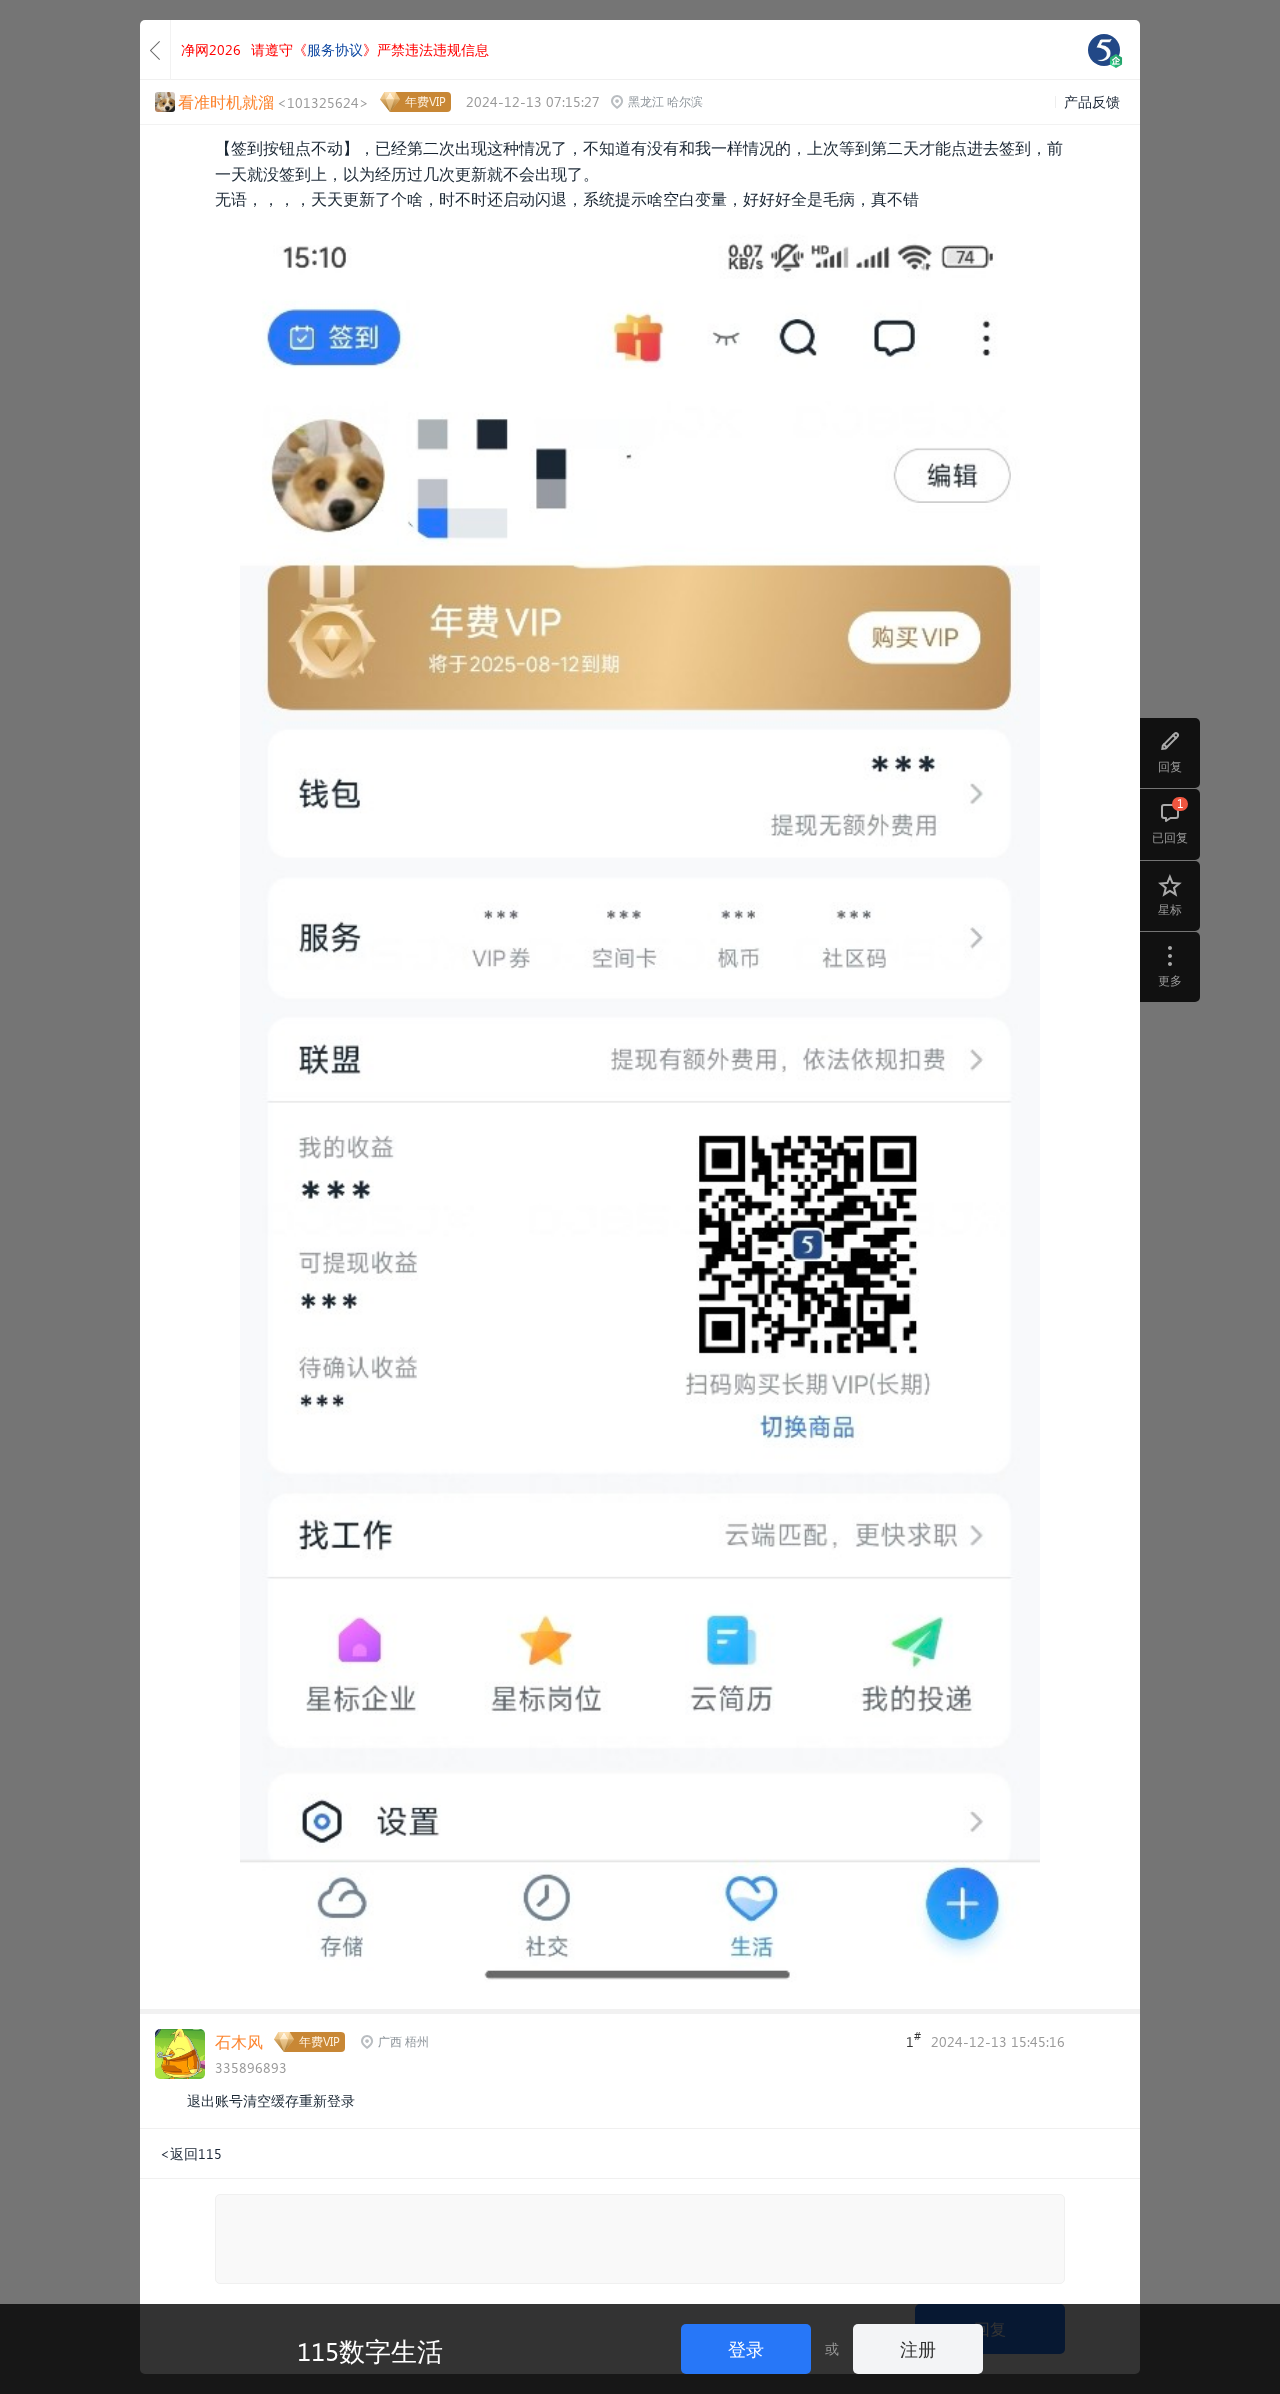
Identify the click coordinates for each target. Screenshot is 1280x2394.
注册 (918, 2348)
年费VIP (425, 101)
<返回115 (191, 2153)
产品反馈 (1092, 101)
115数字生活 (370, 2350)
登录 (746, 2348)
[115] (1104, 50)
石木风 (239, 2041)
